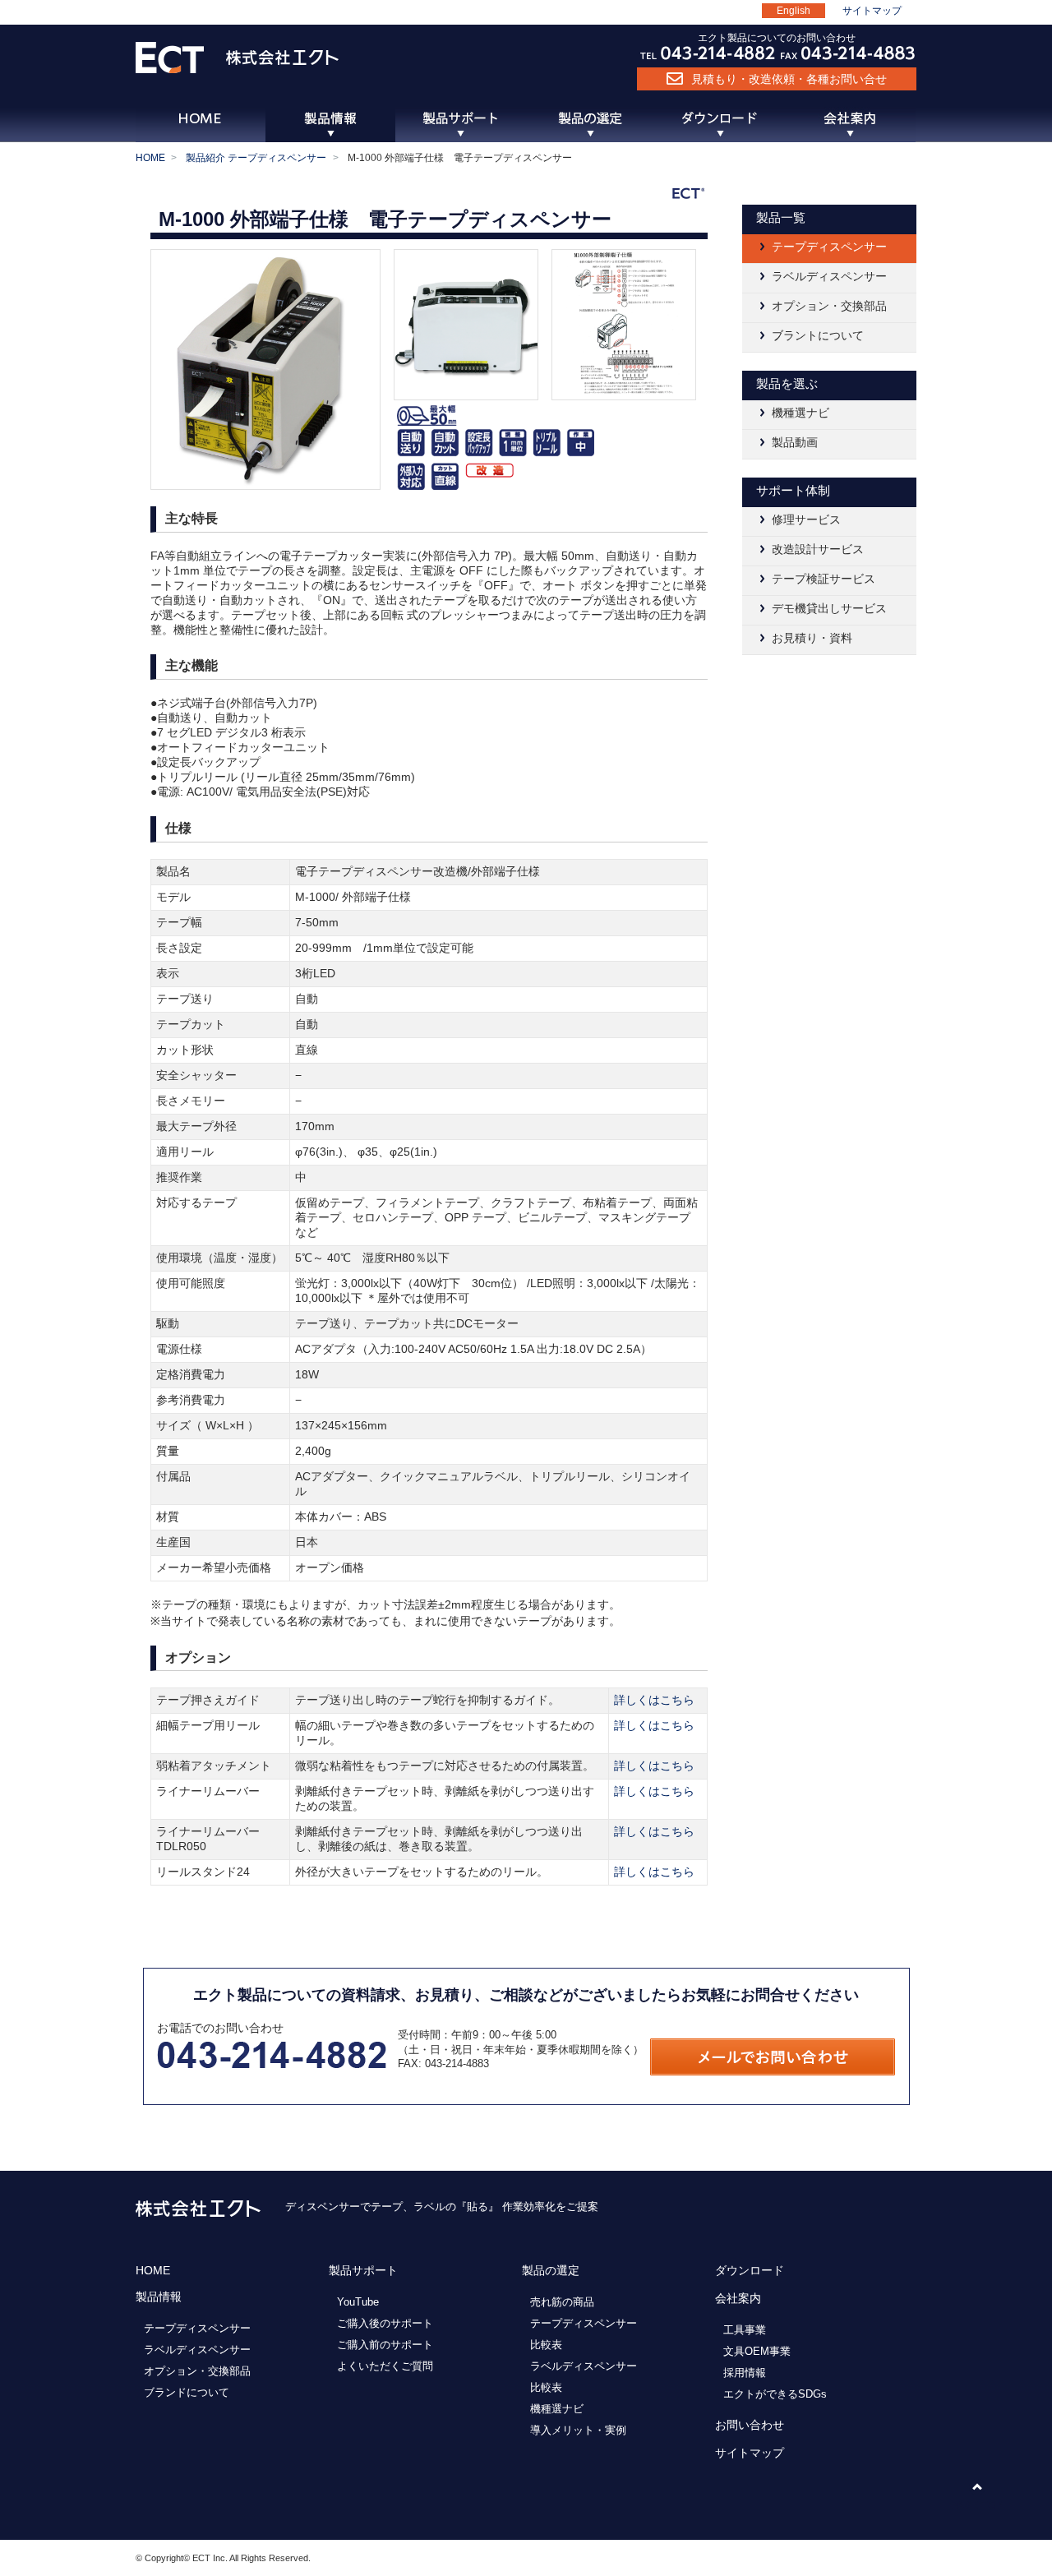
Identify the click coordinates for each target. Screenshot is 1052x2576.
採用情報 (745, 2373)
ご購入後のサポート (385, 2323)
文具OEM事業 (757, 2351)
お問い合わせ (750, 2425)
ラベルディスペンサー (829, 276)
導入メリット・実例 (578, 2430)
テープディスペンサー (829, 247)
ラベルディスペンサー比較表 (584, 2377)
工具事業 (745, 2330)
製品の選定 (551, 2270)
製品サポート (363, 2270)
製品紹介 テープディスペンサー (256, 158)
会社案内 (738, 2298)
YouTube (358, 2302)
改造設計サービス (818, 549)
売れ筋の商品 (562, 2302)
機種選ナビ (801, 413)
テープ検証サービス (824, 579)
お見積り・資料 (812, 638)
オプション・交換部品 (829, 306)
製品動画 (795, 442)
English (794, 11)
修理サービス (806, 519)
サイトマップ (872, 11)
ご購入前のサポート (385, 2345)
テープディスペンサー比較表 (584, 2334)
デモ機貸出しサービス (829, 608)
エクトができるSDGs (775, 2394)
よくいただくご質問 (385, 2366)
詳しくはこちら (654, 1700)
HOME (150, 158)
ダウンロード (750, 2270)
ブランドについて (187, 2392)
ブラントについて (818, 335)
